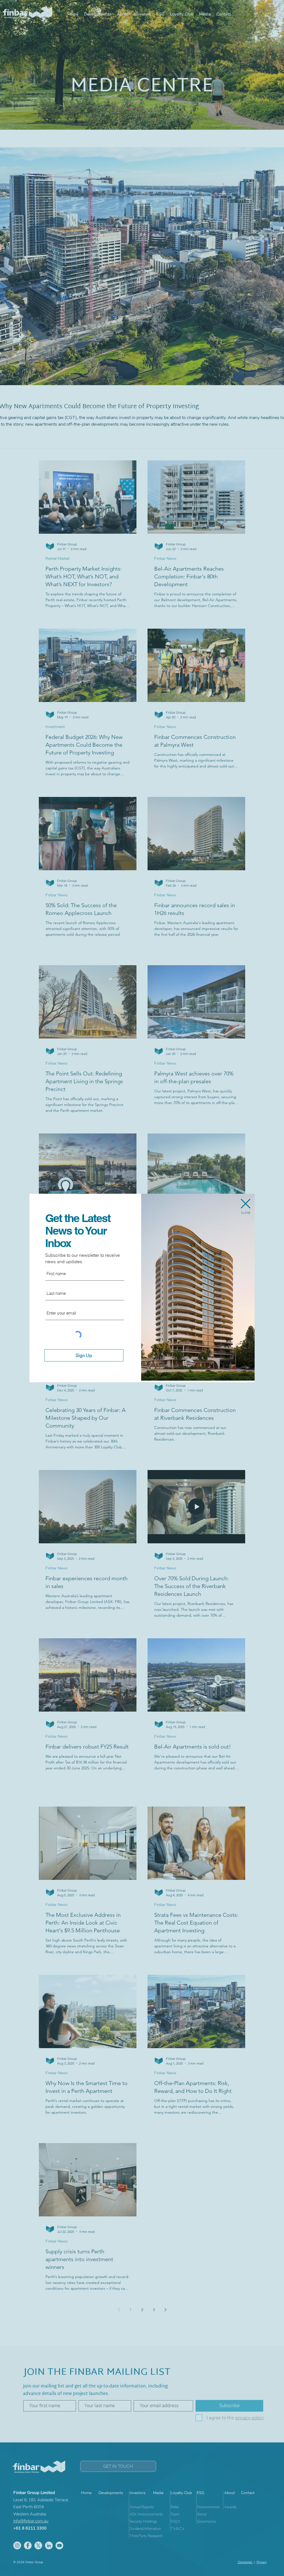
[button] (246, 1204)
